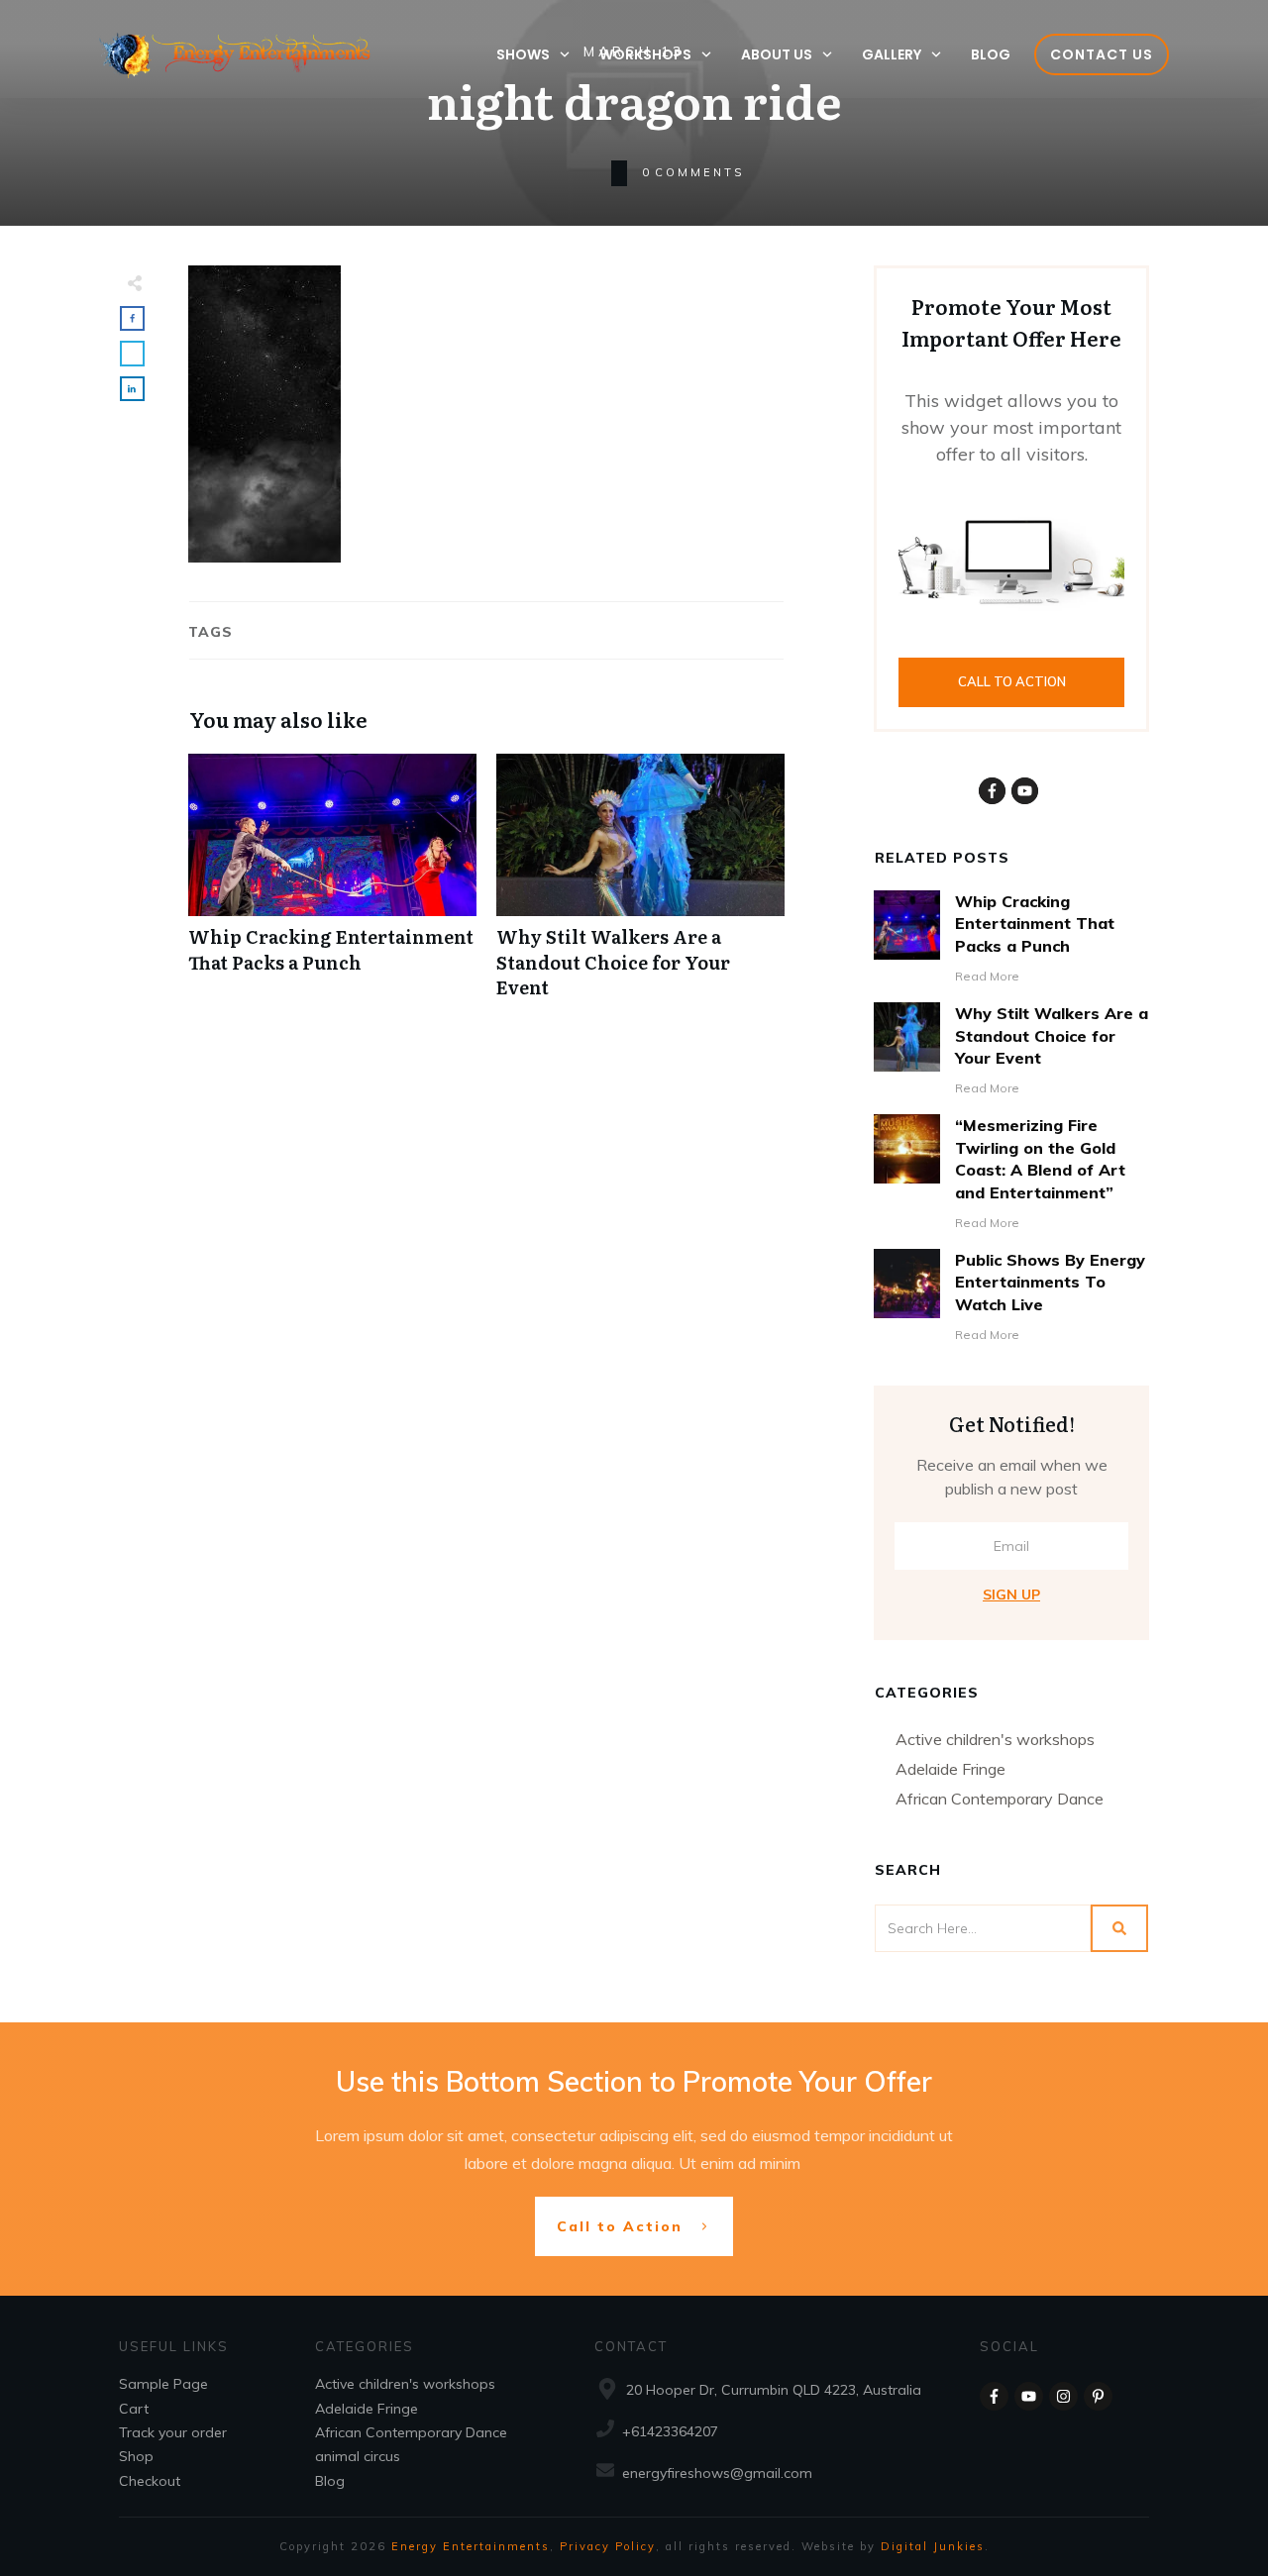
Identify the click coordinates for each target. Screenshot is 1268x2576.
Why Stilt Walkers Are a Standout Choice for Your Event (640, 886)
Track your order (173, 2432)
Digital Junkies (933, 2546)
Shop (136, 2456)
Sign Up (1011, 1595)
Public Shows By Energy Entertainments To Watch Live (1050, 1282)
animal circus (358, 2456)
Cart (134, 2409)
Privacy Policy (608, 2546)
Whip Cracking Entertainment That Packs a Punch (332, 886)
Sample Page (163, 2384)
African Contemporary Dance (1000, 1799)
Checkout (150, 2481)
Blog (330, 2481)
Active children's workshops (995, 1739)
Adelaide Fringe (951, 1769)
